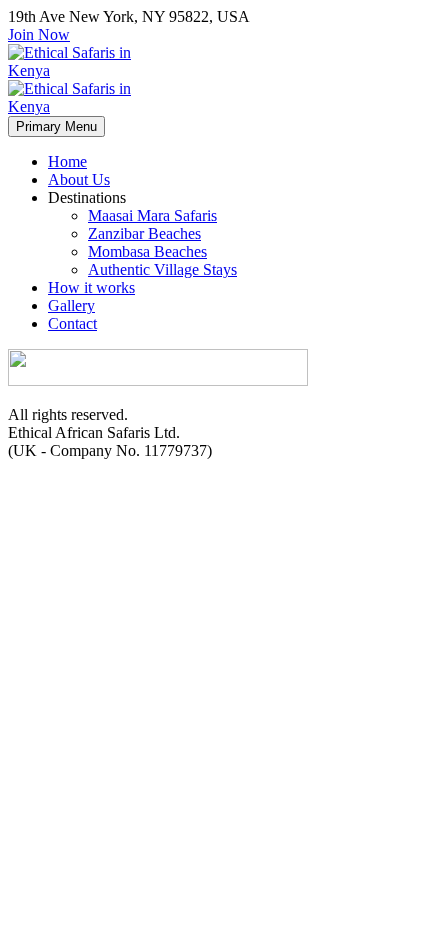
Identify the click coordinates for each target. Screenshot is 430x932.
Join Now (39, 34)
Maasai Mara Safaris (152, 215)
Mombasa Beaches (147, 251)
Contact (72, 323)
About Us (79, 179)
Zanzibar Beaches (144, 233)
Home (67, 161)
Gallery (71, 305)
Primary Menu (56, 126)
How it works (91, 287)
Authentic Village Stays (162, 269)
